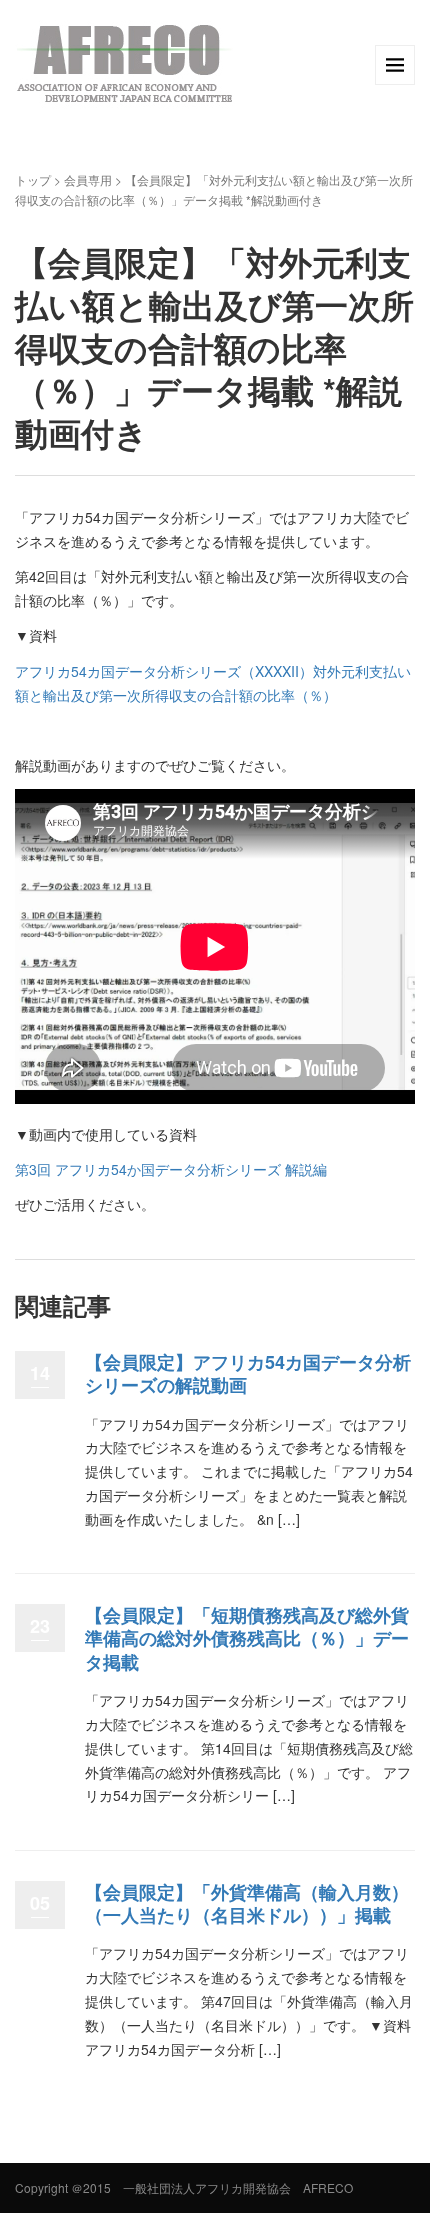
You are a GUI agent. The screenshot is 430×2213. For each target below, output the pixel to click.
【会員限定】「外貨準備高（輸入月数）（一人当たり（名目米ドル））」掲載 (247, 1903)
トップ (33, 179)
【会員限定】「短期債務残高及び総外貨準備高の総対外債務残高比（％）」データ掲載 (247, 1638)
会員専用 (88, 179)
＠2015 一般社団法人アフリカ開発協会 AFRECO (212, 2187)
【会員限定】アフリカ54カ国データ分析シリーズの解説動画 (248, 1373)
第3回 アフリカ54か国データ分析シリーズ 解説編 (171, 1169)
